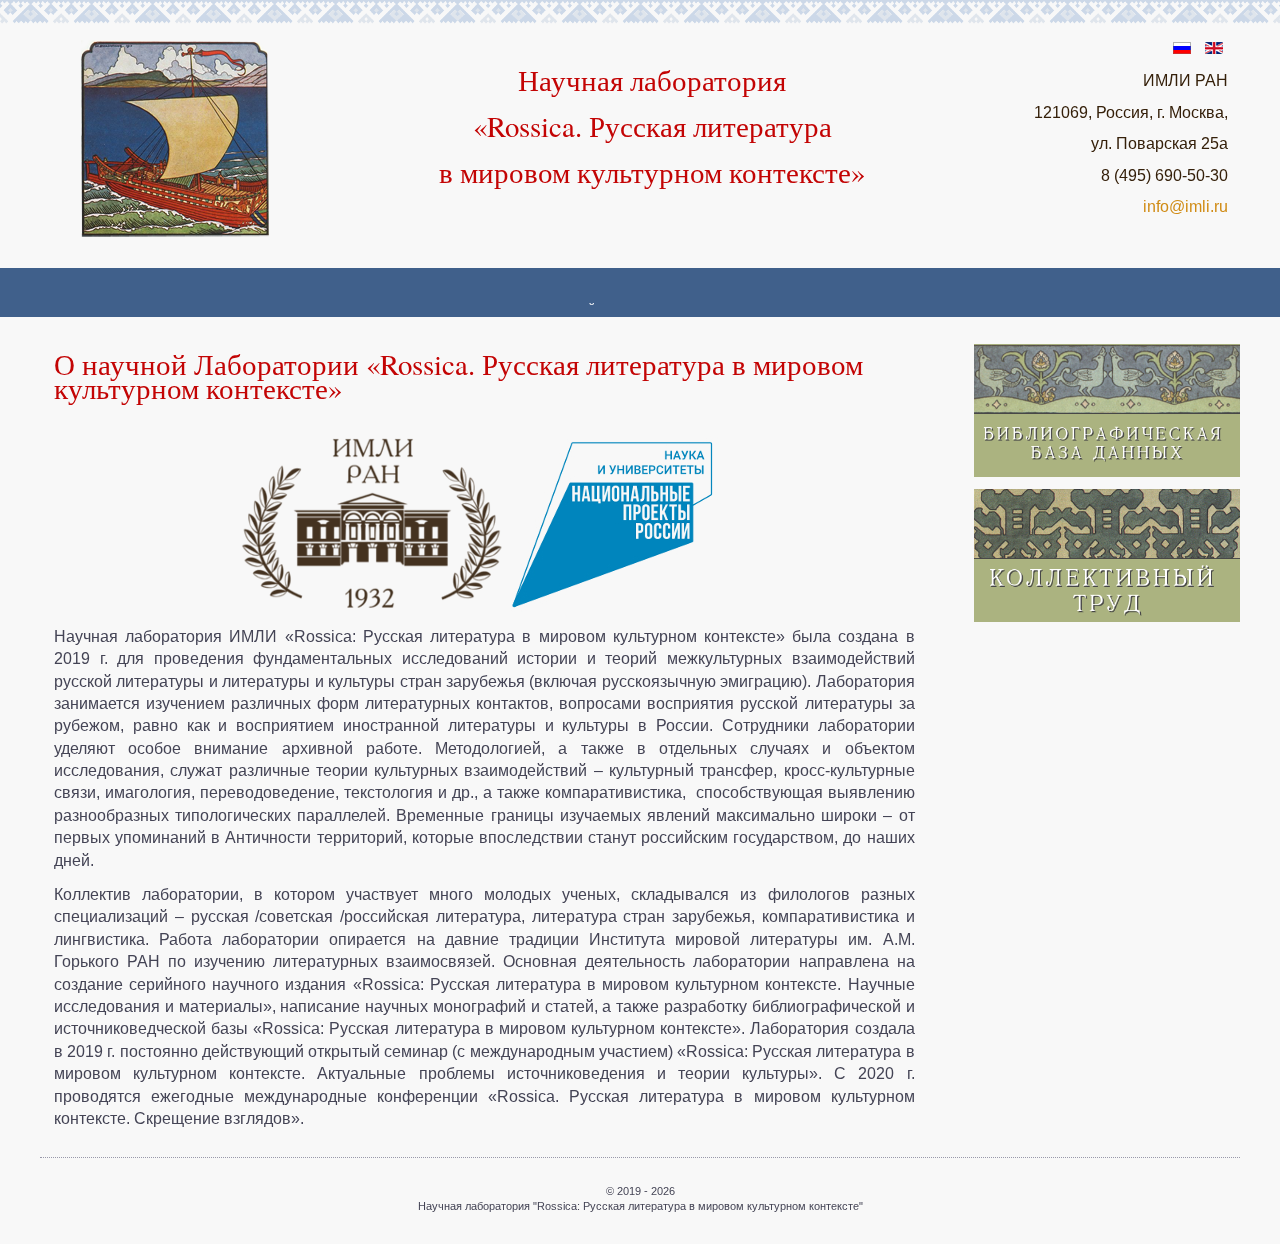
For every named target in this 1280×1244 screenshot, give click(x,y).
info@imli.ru (1185, 206)
